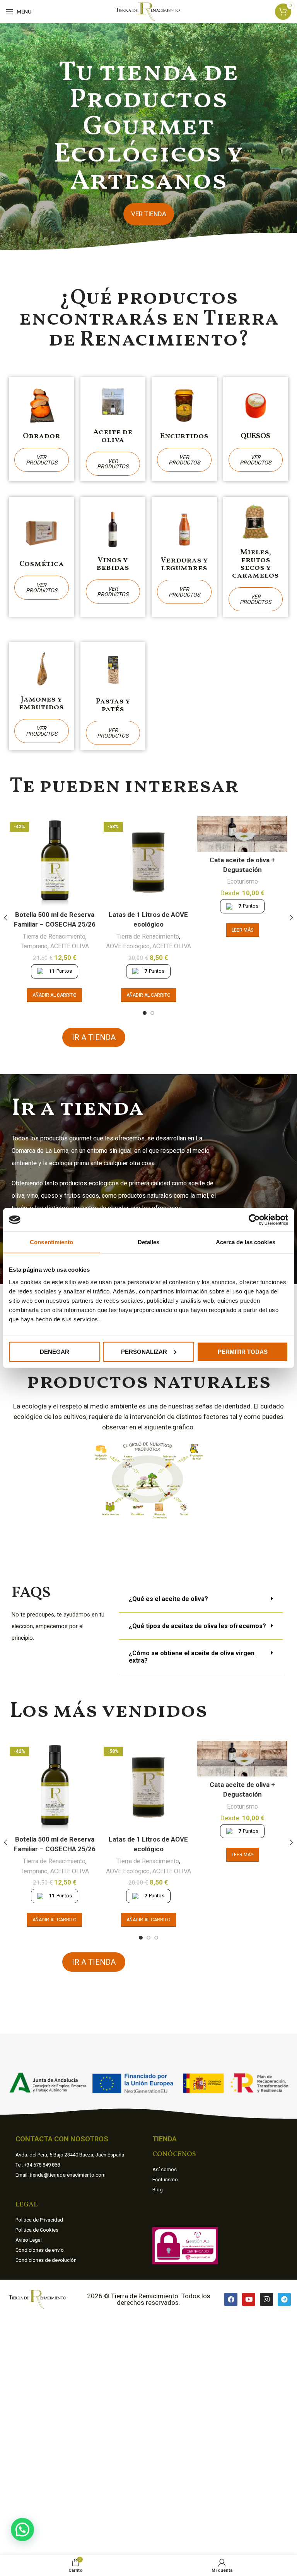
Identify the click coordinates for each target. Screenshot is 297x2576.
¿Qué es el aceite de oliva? (168, 1599)
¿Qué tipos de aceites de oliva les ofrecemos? (197, 1626)
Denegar (55, 1351)
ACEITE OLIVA (70, 946)
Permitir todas (243, 1351)
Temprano (34, 946)
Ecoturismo (242, 881)
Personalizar (144, 1351)
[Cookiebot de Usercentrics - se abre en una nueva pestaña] (254, 1220)
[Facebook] (231, 2299)
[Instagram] (266, 2299)
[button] (201, 1599)
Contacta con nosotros (62, 2139)
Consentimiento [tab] (51, 1242)
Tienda (165, 2139)
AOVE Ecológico (128, 946)
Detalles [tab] (149, 1242)
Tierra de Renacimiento (54, 936)
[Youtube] (249, 2299)
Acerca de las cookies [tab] (246, 1242)
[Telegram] (284, 2299)
